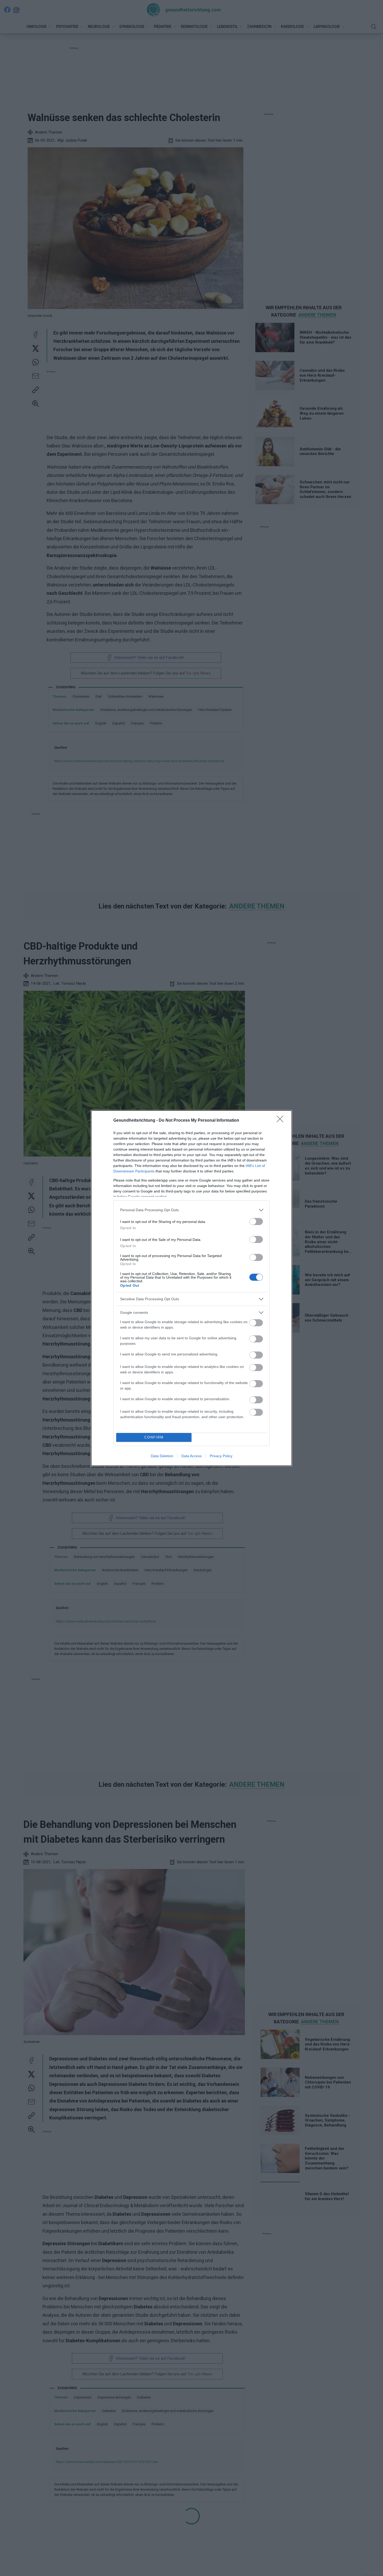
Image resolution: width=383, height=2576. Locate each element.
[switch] (256, 1221)
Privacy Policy (221, 1456)
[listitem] (191, 1210)
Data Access (191, 1456)
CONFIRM (154, 1437)
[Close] (282, 1121)
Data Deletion (162, 1456)
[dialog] (191, 1288)
